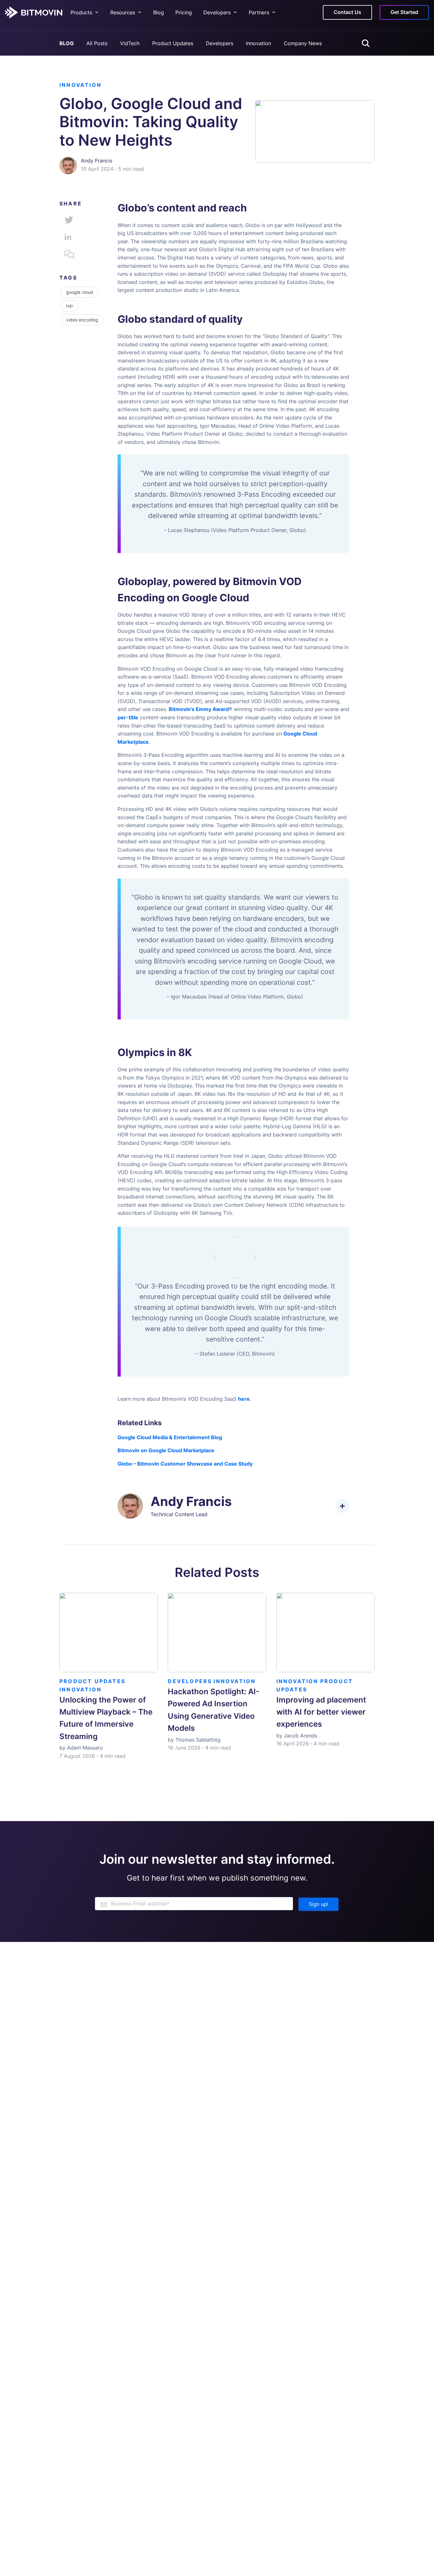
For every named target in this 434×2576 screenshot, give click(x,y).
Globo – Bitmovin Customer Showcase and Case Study (185, 1464)
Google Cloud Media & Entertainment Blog (170, 1437)
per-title (128, 717)
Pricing (184, 12)
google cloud (80, 292)
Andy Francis (97, 161)
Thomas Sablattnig (198, 1740)
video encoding (82, 320)
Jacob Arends (300, 1736)
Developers (220, 43)
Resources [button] (123, 12)
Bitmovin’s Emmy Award (199, 709)
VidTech (130, 43)
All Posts (97, 43)
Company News (303, 43)
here (244, 1399)
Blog (159, 12)
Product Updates (173, 43)
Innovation (258, 43)
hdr (70, 306)
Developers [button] (217, 12)
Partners (259, 12)
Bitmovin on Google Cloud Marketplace (166, 1450)
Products (81, 12)
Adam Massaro (85, 1748)
